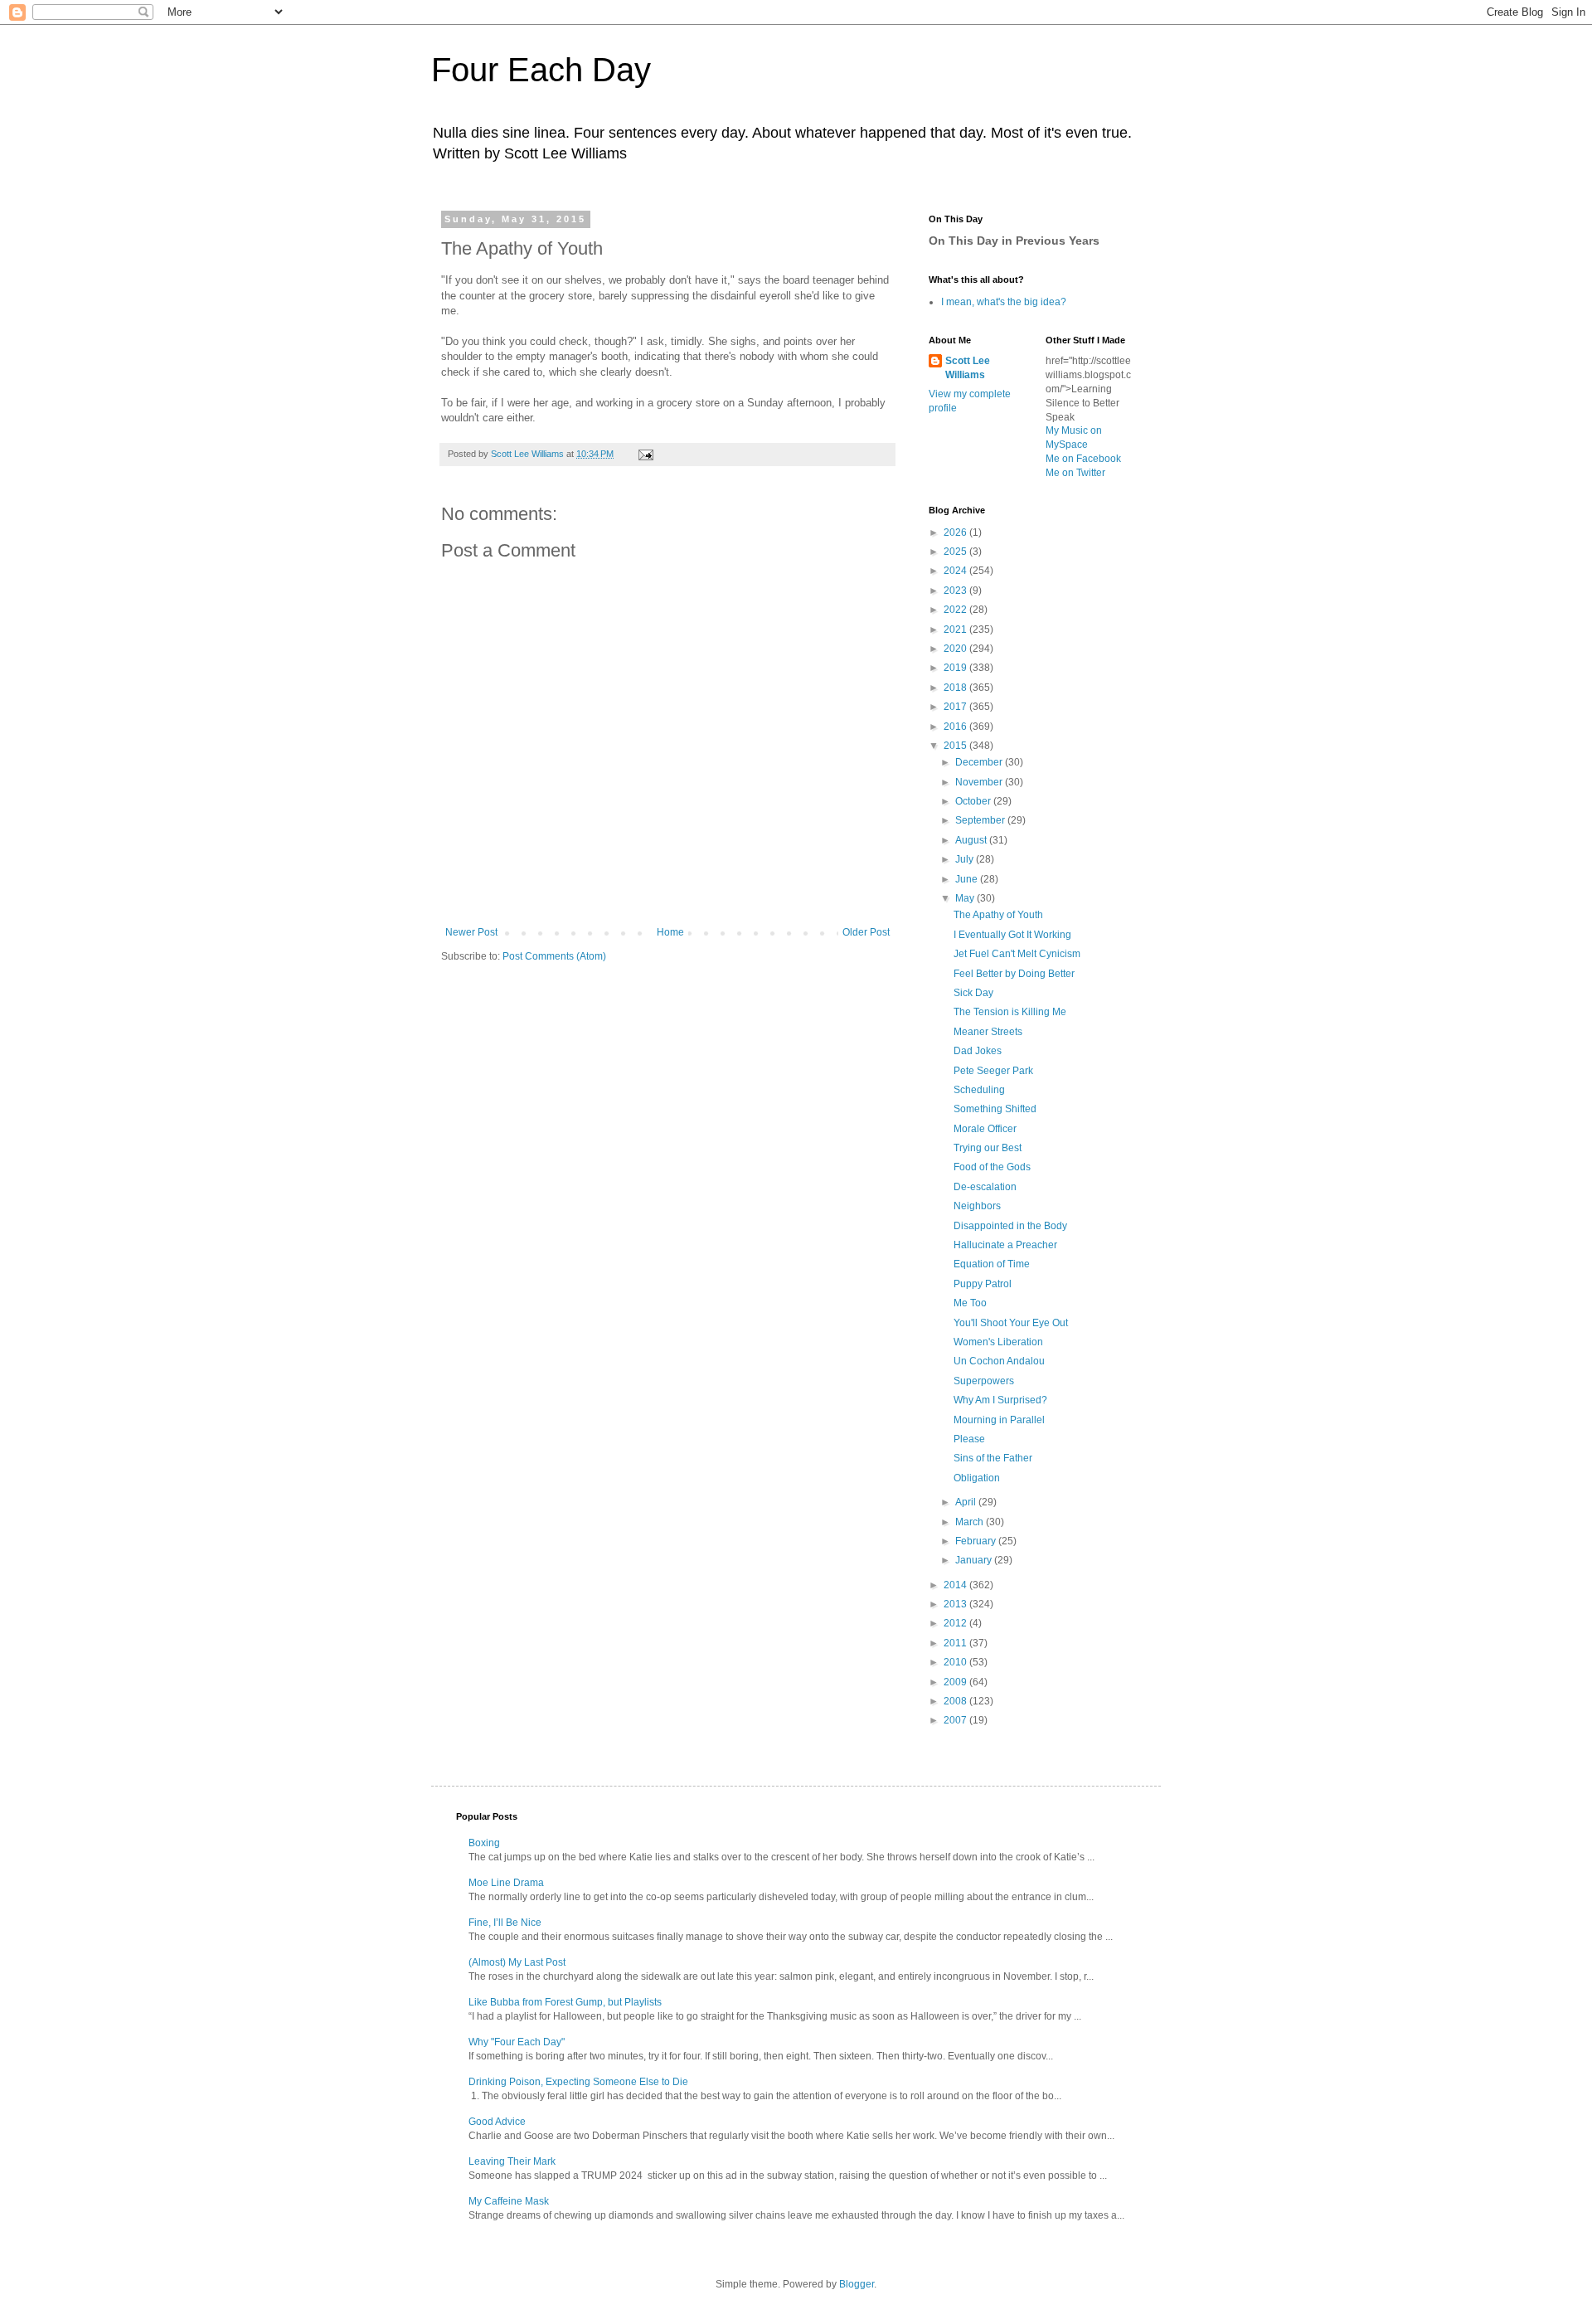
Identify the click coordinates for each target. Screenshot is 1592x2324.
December (980, 762)
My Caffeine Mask (509, 2201)
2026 (956, 532)
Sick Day (973, 993)
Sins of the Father (993, 1458)
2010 (956, 1662)
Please (969, 1439)
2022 (956, 610)
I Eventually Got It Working (1012, 935)
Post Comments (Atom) (554, 956)
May (966, 898)
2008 (956, 1701)
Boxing (484, 1843)
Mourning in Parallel (999, 1420)
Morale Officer (985, 1129)
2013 (956, 1604)
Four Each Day (541, 70)
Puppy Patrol (983, 1284)
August (972, 840)
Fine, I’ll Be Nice (505, 1923)
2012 (956, 1623)
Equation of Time (992, 1264)
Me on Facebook (1083, 459)
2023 (956, 591)
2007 (956, 1720)
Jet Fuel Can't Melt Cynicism (1017, 954)
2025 (956, 552)
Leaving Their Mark (512, 2161)
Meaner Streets (988, 1032)
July (966, 859)
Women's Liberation (998, 1342)
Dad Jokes (978, 1051)
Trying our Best (988, 1148)
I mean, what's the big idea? (1004, 302)
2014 (956, 1585)
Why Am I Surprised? (1000, 1400)
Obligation (977, 1478)
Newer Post (471, 932)
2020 (956, 649)
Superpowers (984, 1381)
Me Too (970, 1303)
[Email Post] (645, 454)
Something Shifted (995, 1109)
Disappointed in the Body (1010, 1226)
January (975, 1560)
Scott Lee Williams (968, 368)
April (967, 1502)
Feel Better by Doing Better (1014, 974)
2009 (956, 1682)
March (971, 1522)
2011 (956, 1643)
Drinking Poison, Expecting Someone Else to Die (578, 2082)
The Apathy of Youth (998, 915)
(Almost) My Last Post (517, 1962)
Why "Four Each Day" (517, 2042)
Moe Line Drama (506, 1883)
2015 (956, 746)
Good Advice (497, 2122)
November (980, 782)
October (974, 801)
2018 (956, 688)
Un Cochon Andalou (999, 1361)
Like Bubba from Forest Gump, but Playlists (565, 2002)
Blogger (857, 2284)
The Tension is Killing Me (1010, 1012)
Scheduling (979, 1090)
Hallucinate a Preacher (1005, 1245)
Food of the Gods (992, 1167)
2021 (956, 630)
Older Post (866, 932)
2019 (956, 668)
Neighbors (977, 1206)
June (968, 879)
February (977, 1541)
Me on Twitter (1075, 473)
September (981, 820)
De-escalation (985, 1187)
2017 (956, 707)
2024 (956, 571)
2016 (956, 727)
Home (670, 932)
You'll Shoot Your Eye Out (1011, 1323)
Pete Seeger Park (993, 1071)
